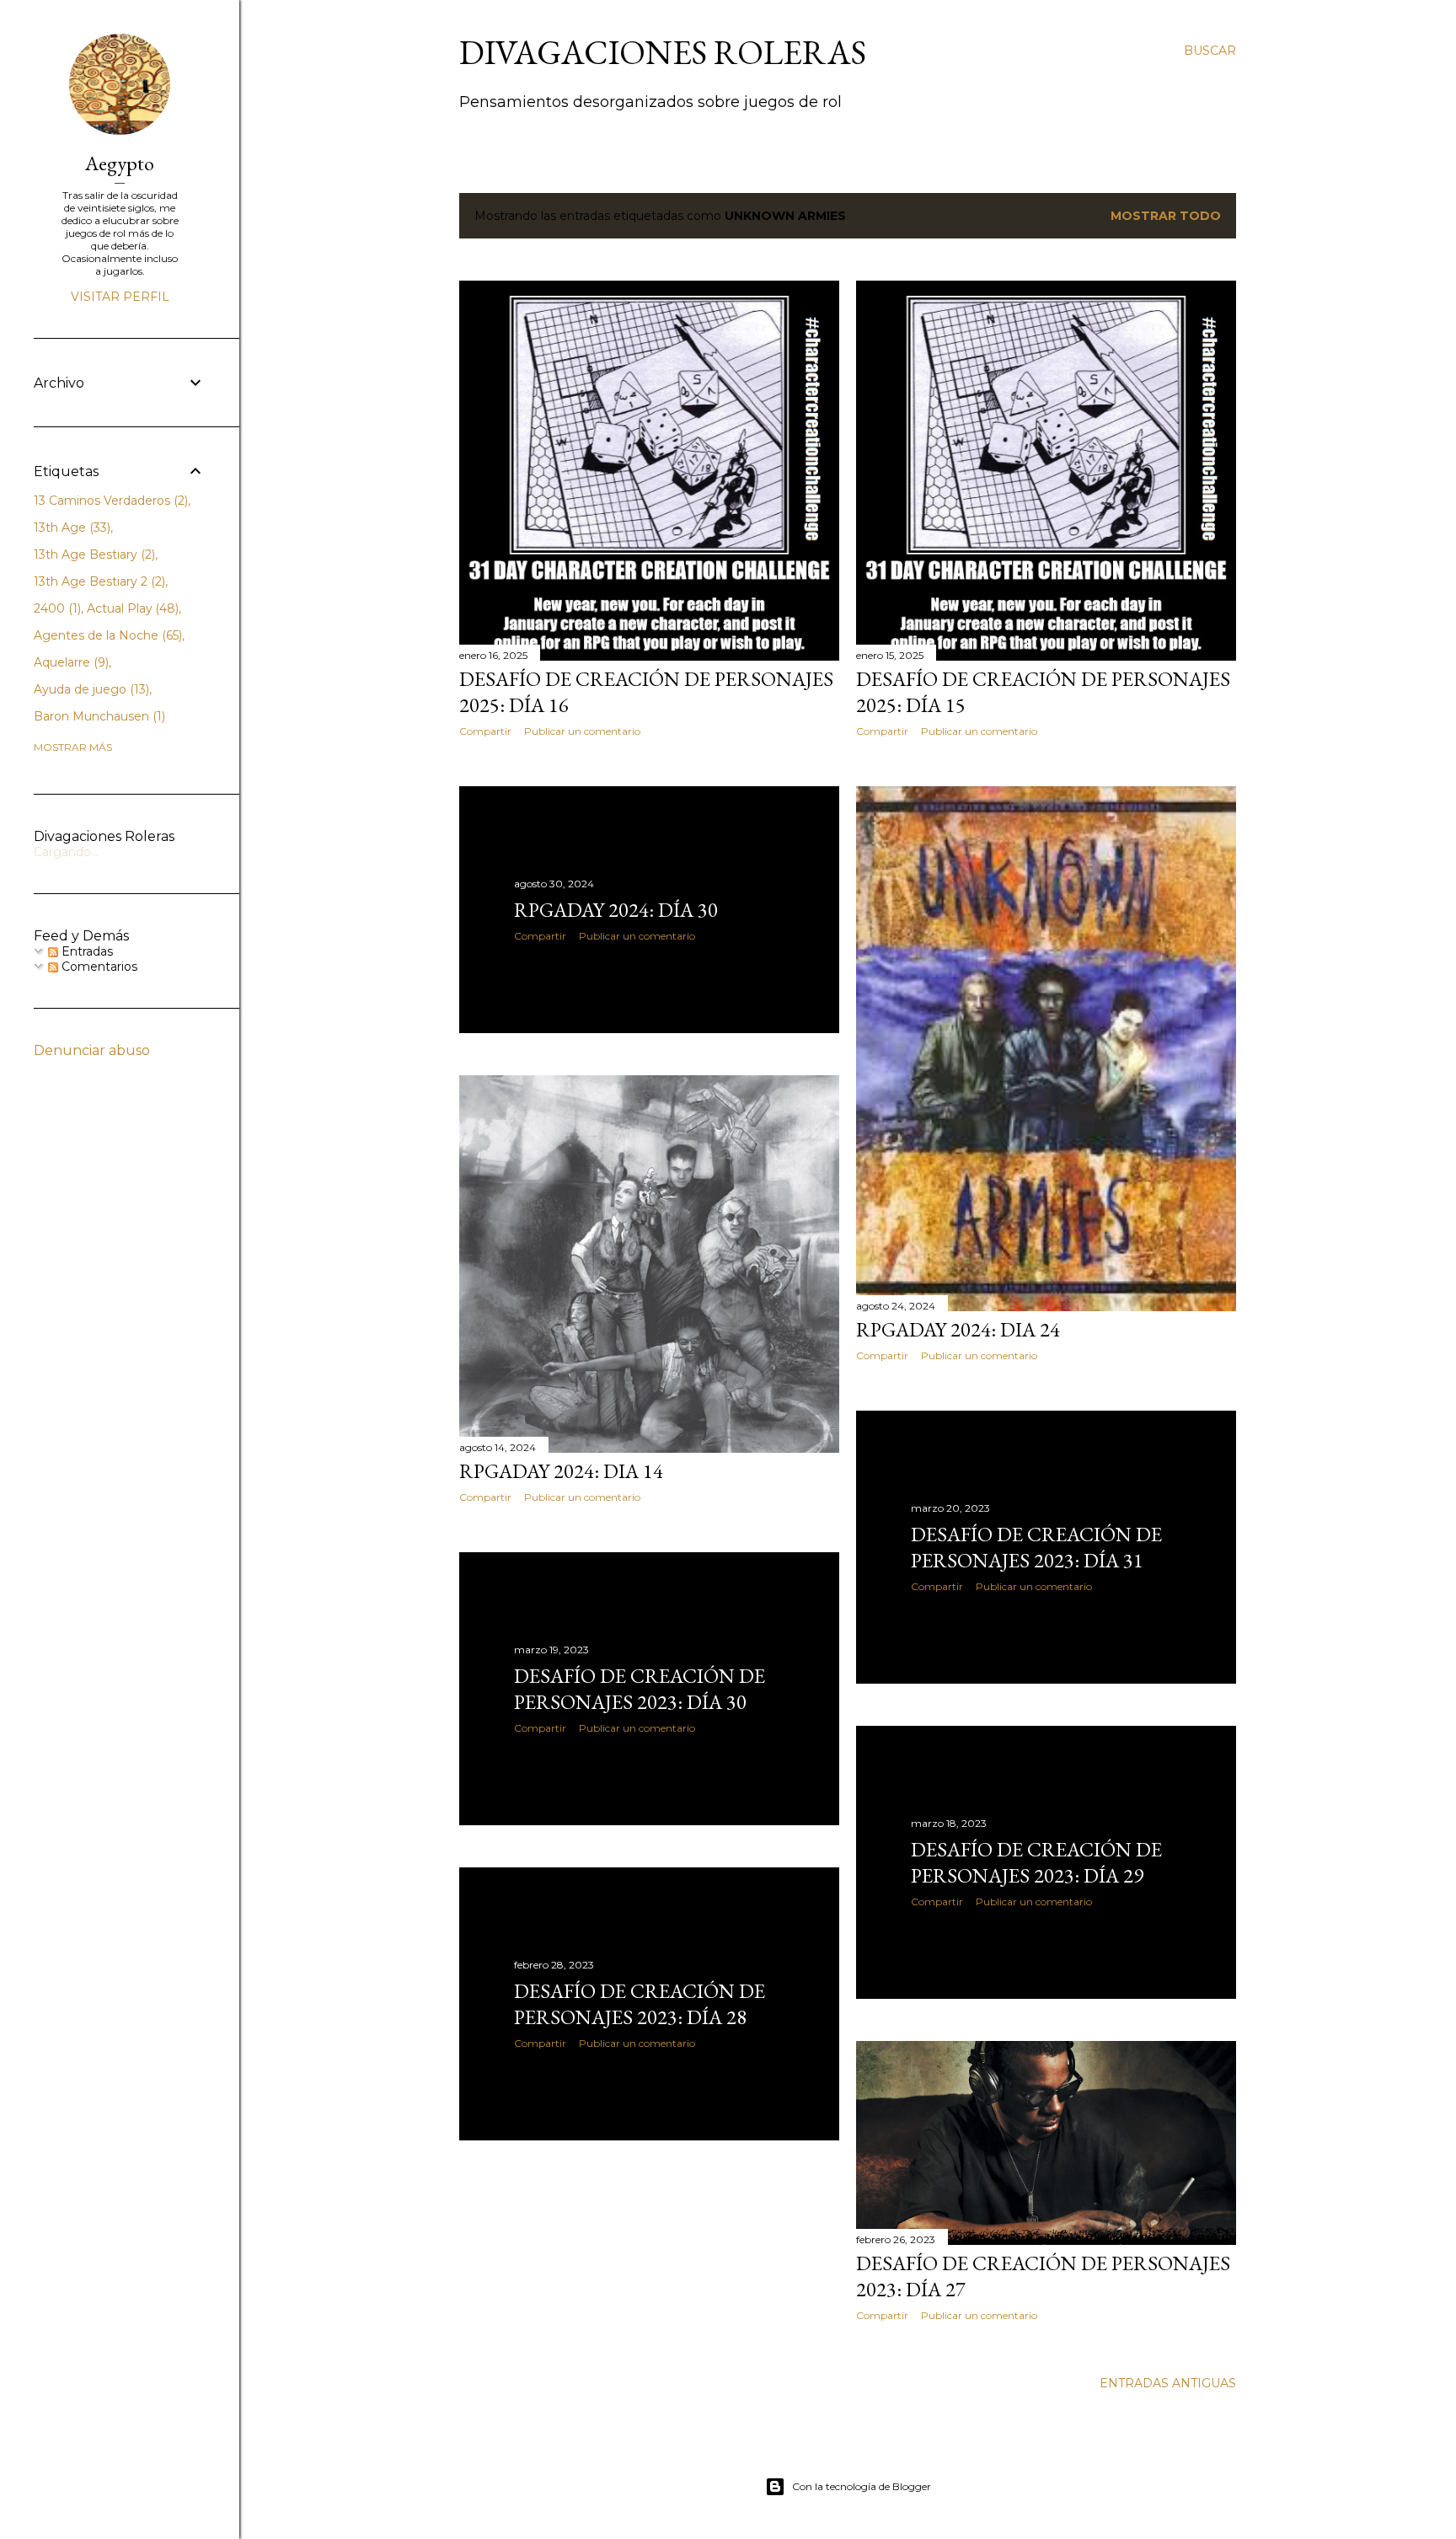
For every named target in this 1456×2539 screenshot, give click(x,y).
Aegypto (120, 163)
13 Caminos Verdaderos (109, 501)
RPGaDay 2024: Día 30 (616, 910)
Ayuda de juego (90, 689)
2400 (56, 608)
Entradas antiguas (1168, 2383)
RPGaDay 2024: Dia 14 (561, 1471)
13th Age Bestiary (93, 554)
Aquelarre (70, 662)
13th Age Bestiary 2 (98, 581)
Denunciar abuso (92, 1050)
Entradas (86, 951)
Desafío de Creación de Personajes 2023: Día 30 (640, 1689)
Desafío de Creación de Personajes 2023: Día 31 (1036, 1547)
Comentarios (98, 967)
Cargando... (66, 852)
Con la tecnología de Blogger (862, 2486)
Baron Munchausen (98, 716)
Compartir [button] (485, 731)
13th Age (70, 528)
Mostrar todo (1166, 216)
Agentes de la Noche (106, 635)
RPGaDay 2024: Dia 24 (958, 1329)
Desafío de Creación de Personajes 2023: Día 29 (1036, 1862)
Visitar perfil (120, 297)
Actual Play (131, 608)
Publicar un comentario (582, 731)
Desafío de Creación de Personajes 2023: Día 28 (640, 2004)
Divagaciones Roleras (663, 52)
